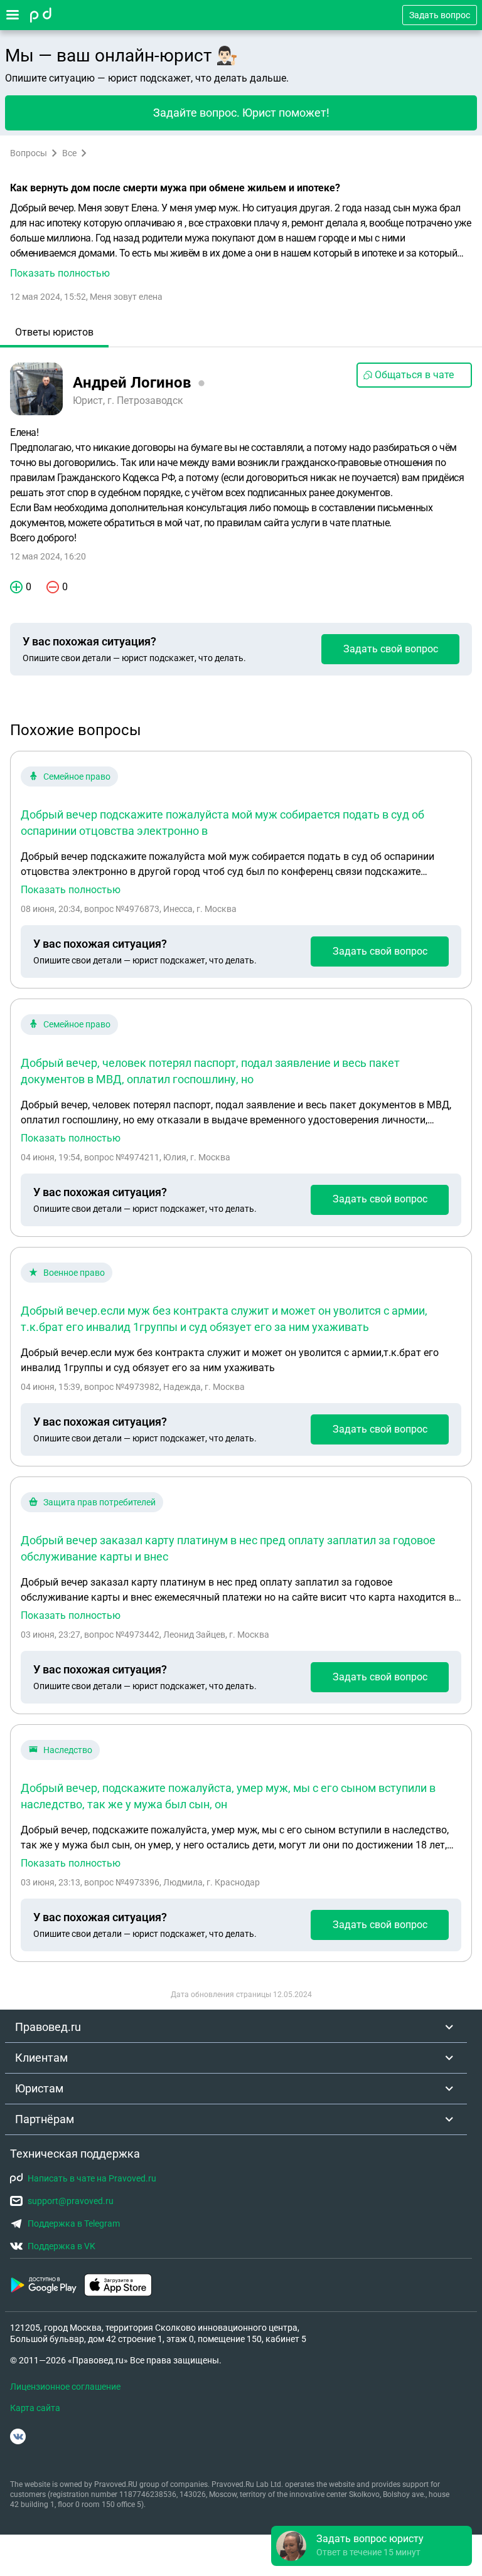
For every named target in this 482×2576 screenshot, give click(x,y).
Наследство (68, 1750)
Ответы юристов (54, 332)
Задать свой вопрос (391, 649)
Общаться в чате (414, 375)
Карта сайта (35, 2408)
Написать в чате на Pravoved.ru (92, 2178)
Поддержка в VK (62, 2246)
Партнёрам (45, 2119)
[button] (241, 241)
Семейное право (77, 777)
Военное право (74, 1273)
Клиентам (41, 2058)
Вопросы (29, 153)
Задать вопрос (440, 15)
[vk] (18, 2436)
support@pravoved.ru (71, 2201)
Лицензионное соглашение (65, 2387)
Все (69, 153)
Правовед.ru (48, 2027)
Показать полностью (71, 890)
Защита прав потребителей (99, 1502)
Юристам (39, 2088)
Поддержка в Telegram (74, 2224)
